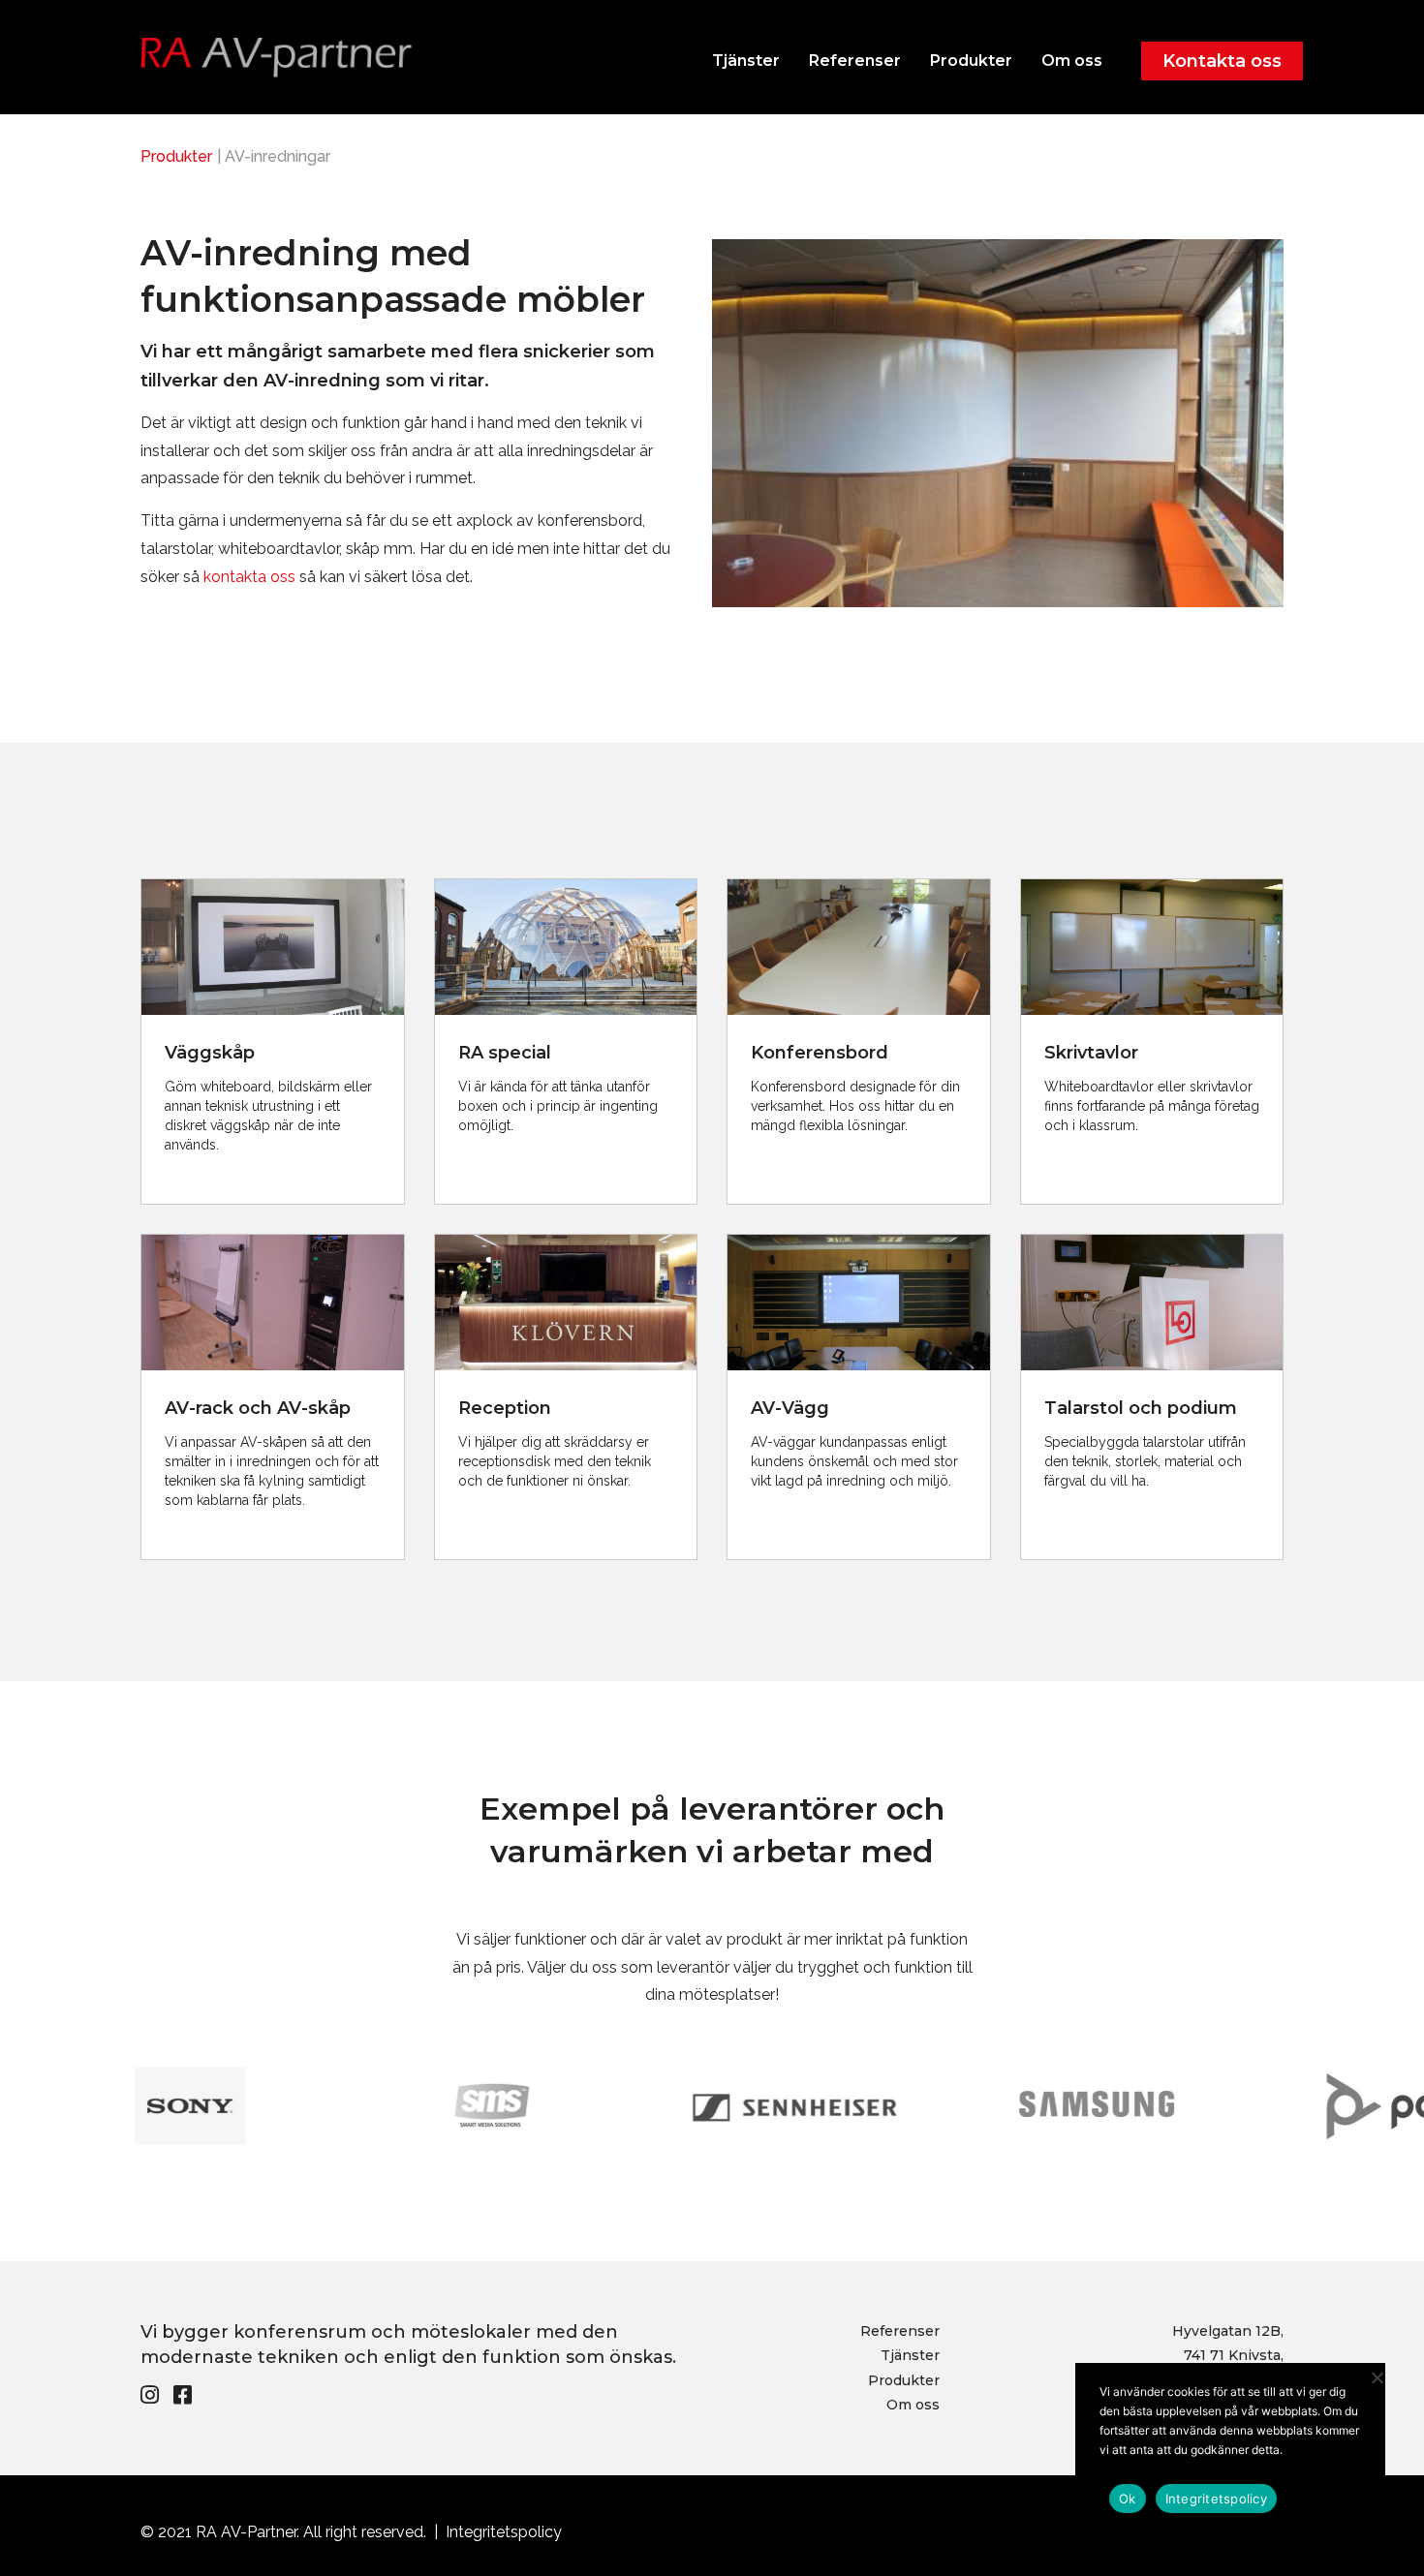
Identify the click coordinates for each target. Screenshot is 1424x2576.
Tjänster (746, 61)
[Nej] (1376, 2375)
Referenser (855, 61)
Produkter (971, 61)
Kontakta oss (1222, 61)
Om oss (1072, 61)
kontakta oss (249, 577)
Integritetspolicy (504, 2532)
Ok (1128, 2499)
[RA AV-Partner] (276, 62)
